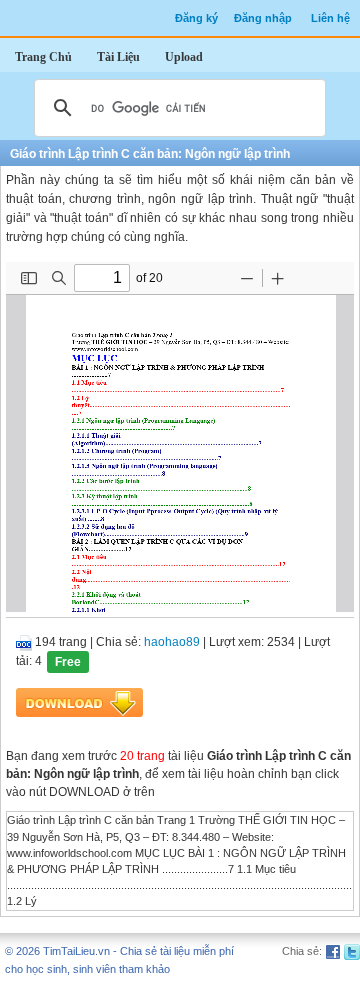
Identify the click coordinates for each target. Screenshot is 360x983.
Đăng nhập (263, 18)
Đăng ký (196, 18)
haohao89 (172, 642)
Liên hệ (330, 18)
